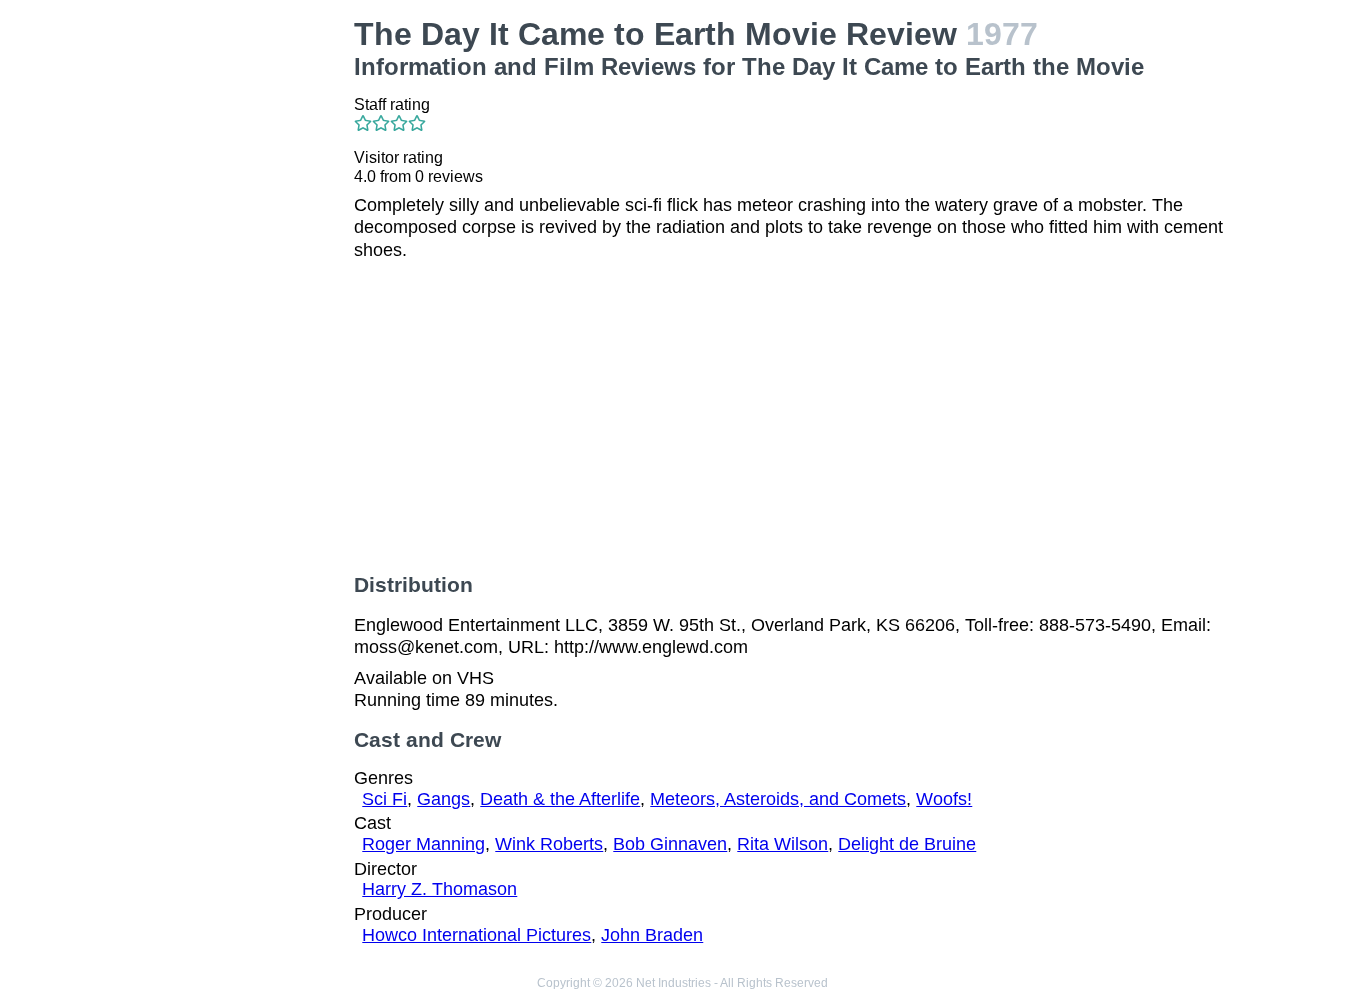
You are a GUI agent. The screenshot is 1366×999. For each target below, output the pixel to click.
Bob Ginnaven (670, 844)
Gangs (443, 799)
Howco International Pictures (476, 935)
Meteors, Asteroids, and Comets (778, 799)
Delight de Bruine (907, 844)
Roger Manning (423, 844)
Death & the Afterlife (560, 799)
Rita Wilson (782, 844)
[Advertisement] (238, 316)
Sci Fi (384, 799)
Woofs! (944, 799)
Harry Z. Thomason (439, 889)
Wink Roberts (549, 844)
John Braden (652, 935)
